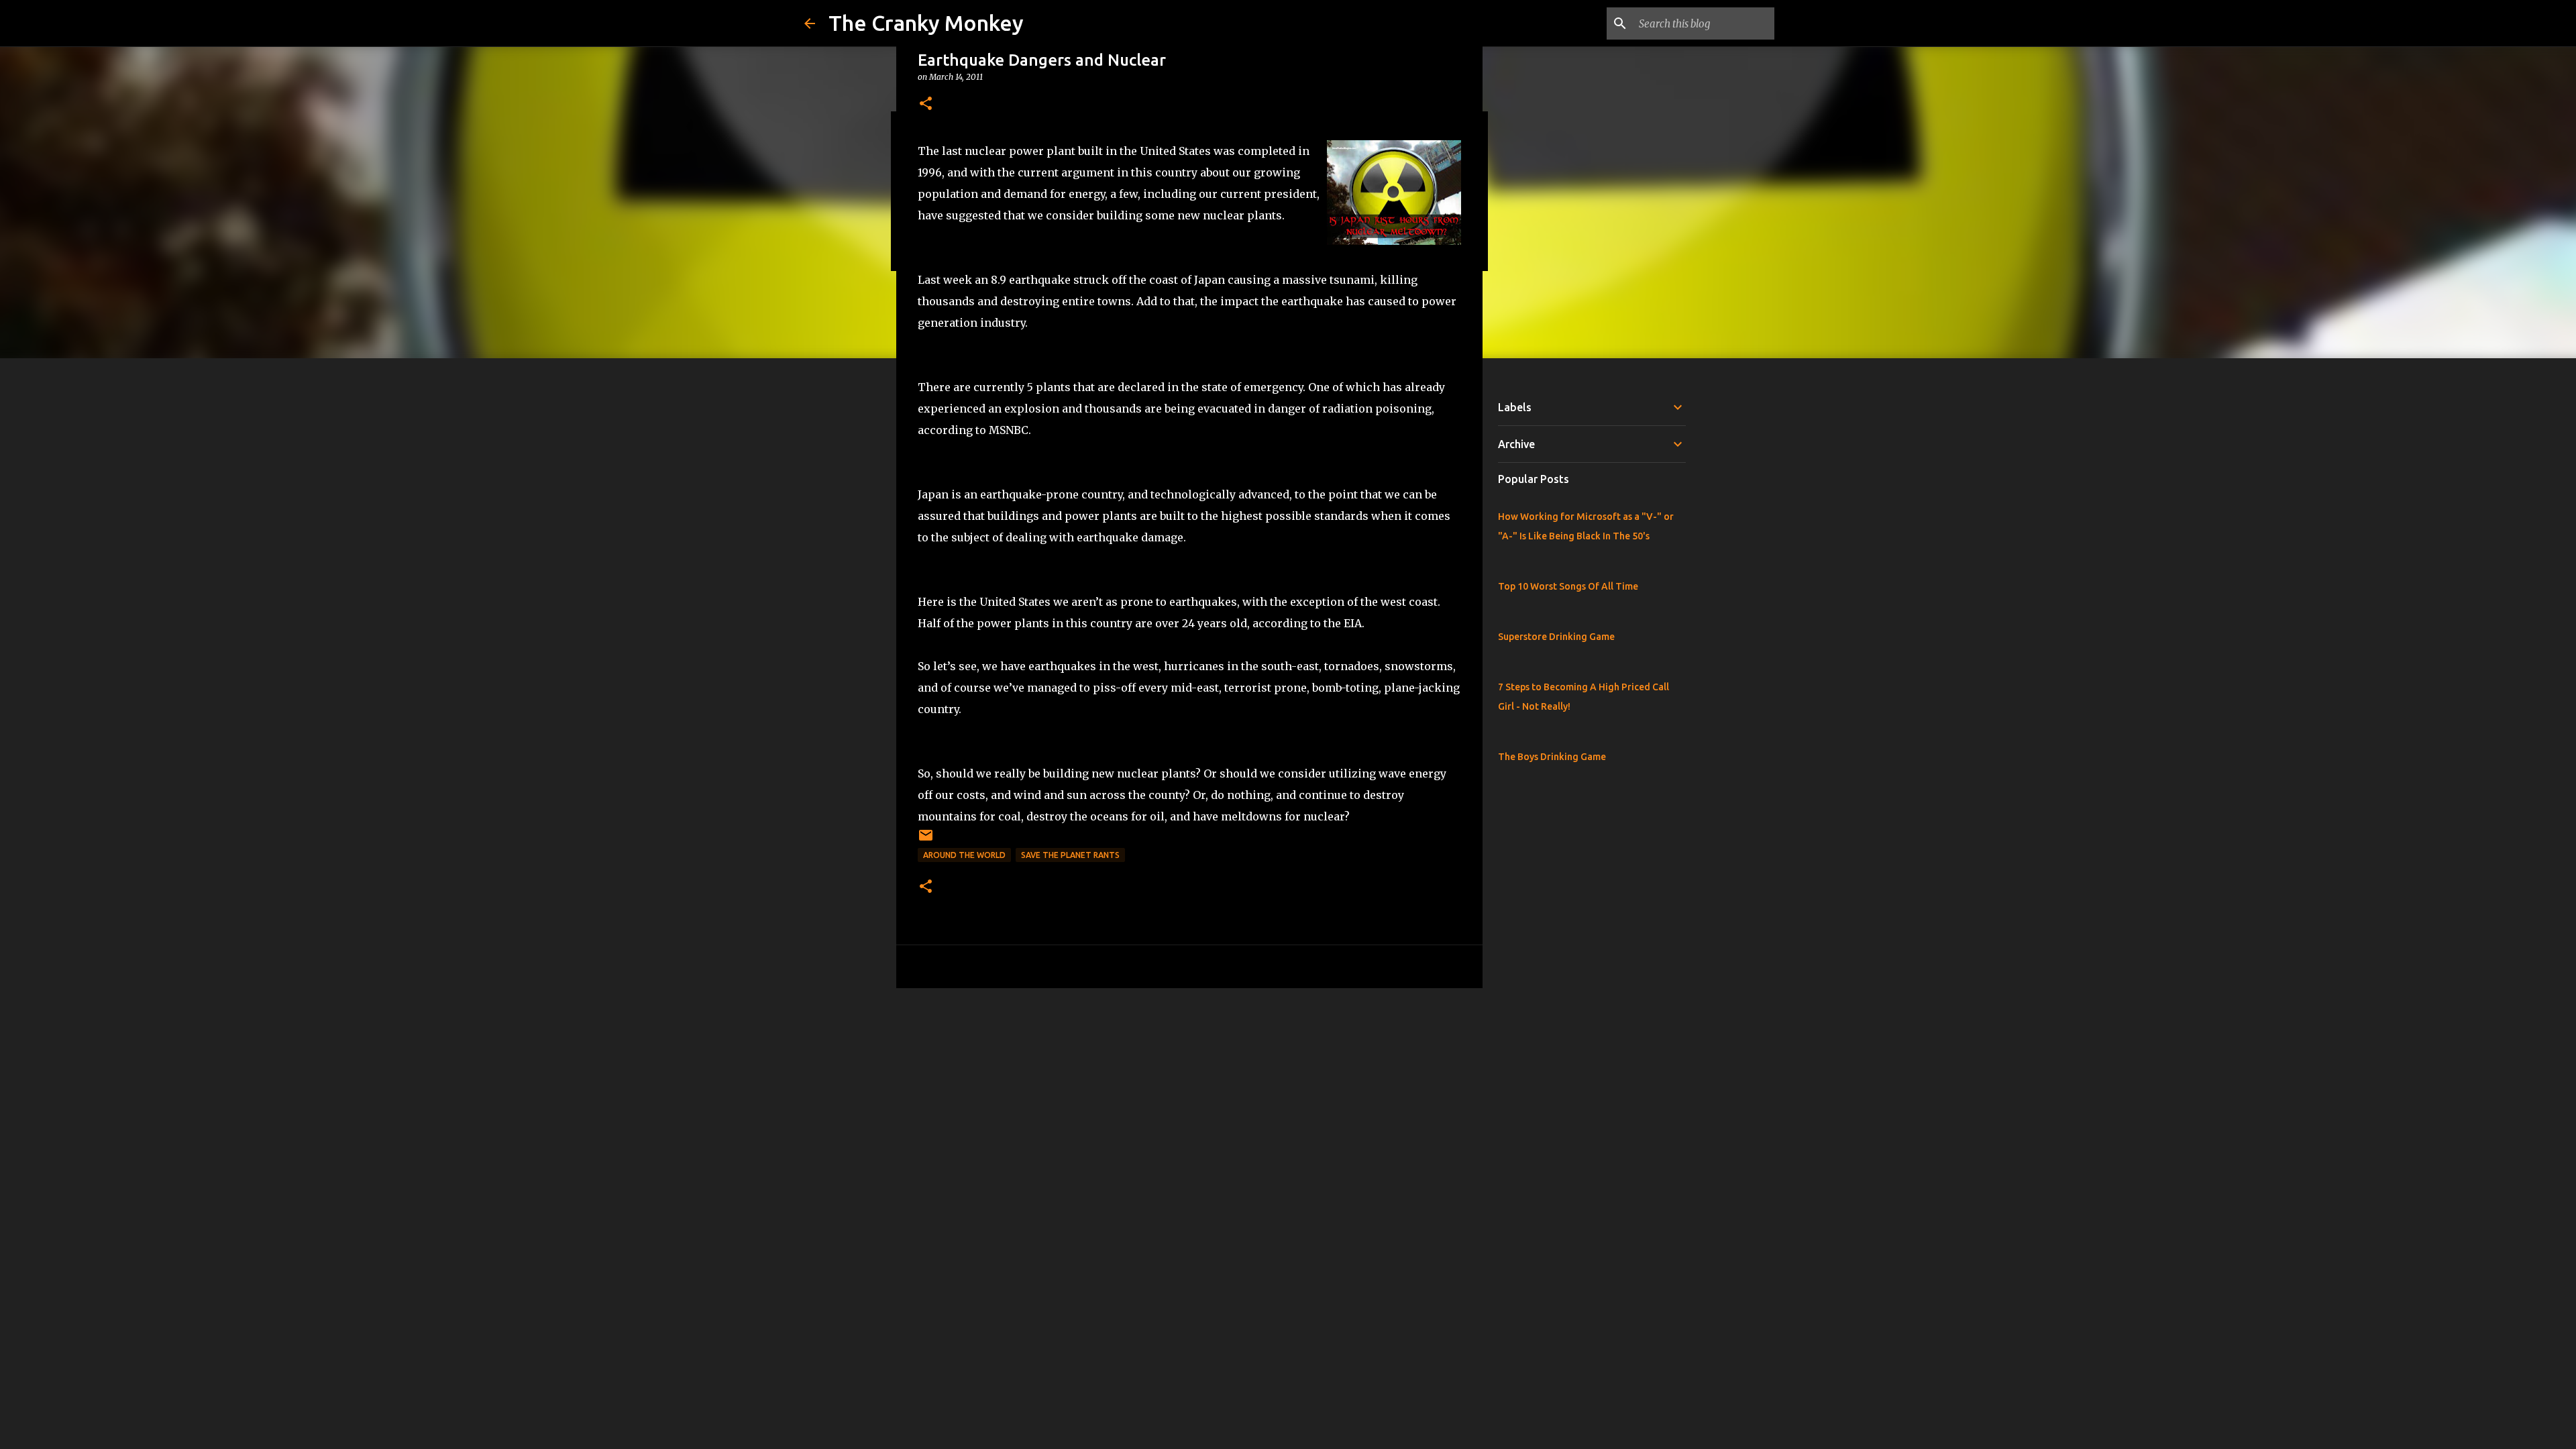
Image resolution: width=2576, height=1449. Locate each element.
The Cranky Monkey (926, 23)
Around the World (964, 855)
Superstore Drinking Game (1556, 637)
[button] (926, 104)
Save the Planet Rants (1070, 855)
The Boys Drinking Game (1552, 757)
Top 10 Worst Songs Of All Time (1568, 586)
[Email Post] (926, 840)
